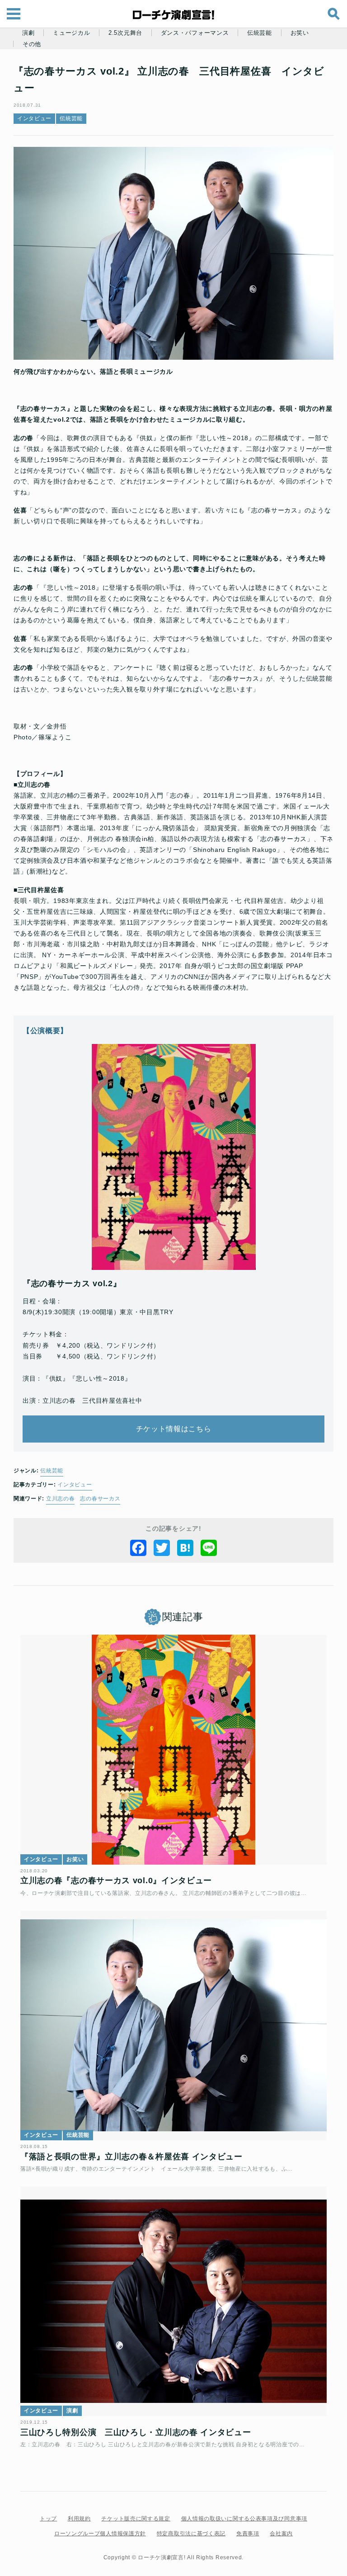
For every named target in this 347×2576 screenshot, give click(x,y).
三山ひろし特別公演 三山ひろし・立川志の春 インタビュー (136, 2432)
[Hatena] (185, 1548)
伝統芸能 (260, 33)
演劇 (28, 33)
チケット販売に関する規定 (136, 2519)
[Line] (209, 1548)
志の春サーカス (100, 1499)
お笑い (300, 33)
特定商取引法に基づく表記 (191, 2534)
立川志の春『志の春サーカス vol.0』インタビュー (116, 1880)
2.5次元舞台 (125, 33)
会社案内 (281, 2534)
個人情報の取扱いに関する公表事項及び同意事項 (244, 2519)
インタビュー (34, 118)
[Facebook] (138, 1548)
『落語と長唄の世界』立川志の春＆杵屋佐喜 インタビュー (131, 2157)
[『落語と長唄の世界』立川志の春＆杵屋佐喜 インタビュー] (173, 2026)
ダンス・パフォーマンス (195, 33)
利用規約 (79, 2519)
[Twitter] (162, 1548)
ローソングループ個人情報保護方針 (100, 2534)
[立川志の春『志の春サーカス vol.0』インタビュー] (173, 1750)
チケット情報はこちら (174, 1429)
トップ (48, 2519)
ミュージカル (71, 33)
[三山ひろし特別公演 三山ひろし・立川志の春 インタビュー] (173, 2301)
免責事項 (248, 2534)
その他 (32, 44)
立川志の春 (61, 1499)
